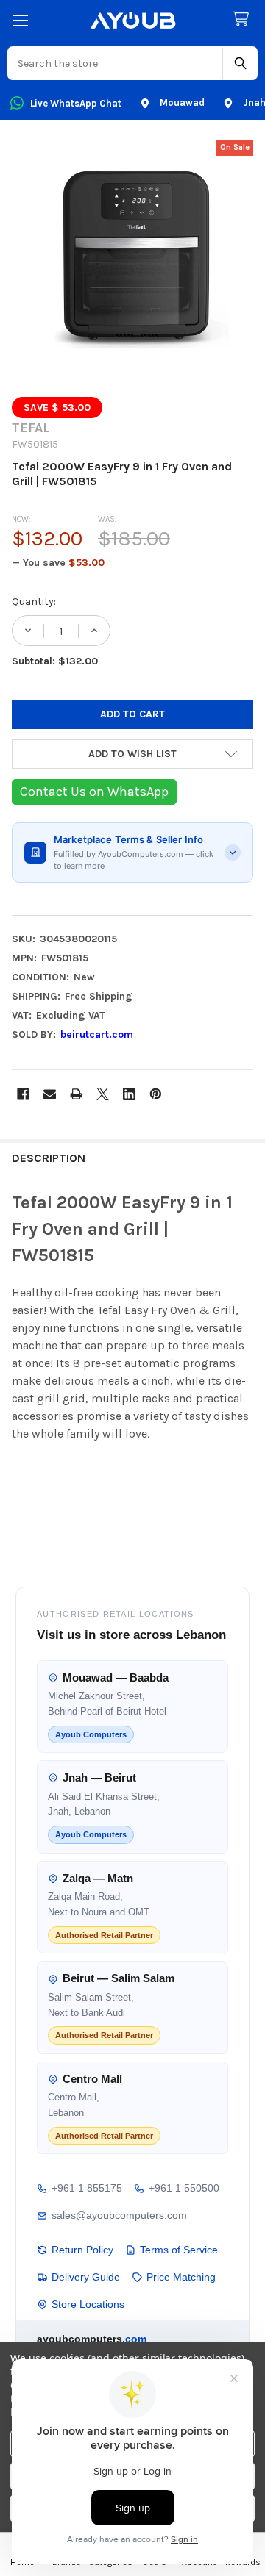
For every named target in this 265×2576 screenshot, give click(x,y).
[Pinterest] (156, 1094)
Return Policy (82, 2250)
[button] (132, 754)
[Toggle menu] (20, 20)
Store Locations (88, 2304)
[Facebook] (23, 1094)
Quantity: (34, 602)
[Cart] (244, 19)
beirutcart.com (97, 1034)
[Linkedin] (129, 1094)
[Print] (76, 1094)
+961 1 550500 (184, 2188)
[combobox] (116, 63)
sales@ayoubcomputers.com (119, 2215)
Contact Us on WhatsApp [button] (94, 792)
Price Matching (181, 2277)
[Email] (50, 1094)
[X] (103, 1094)
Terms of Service (179, 2250)
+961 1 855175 (87, 2188)
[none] (132, 261)
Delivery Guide (86, 2277)
